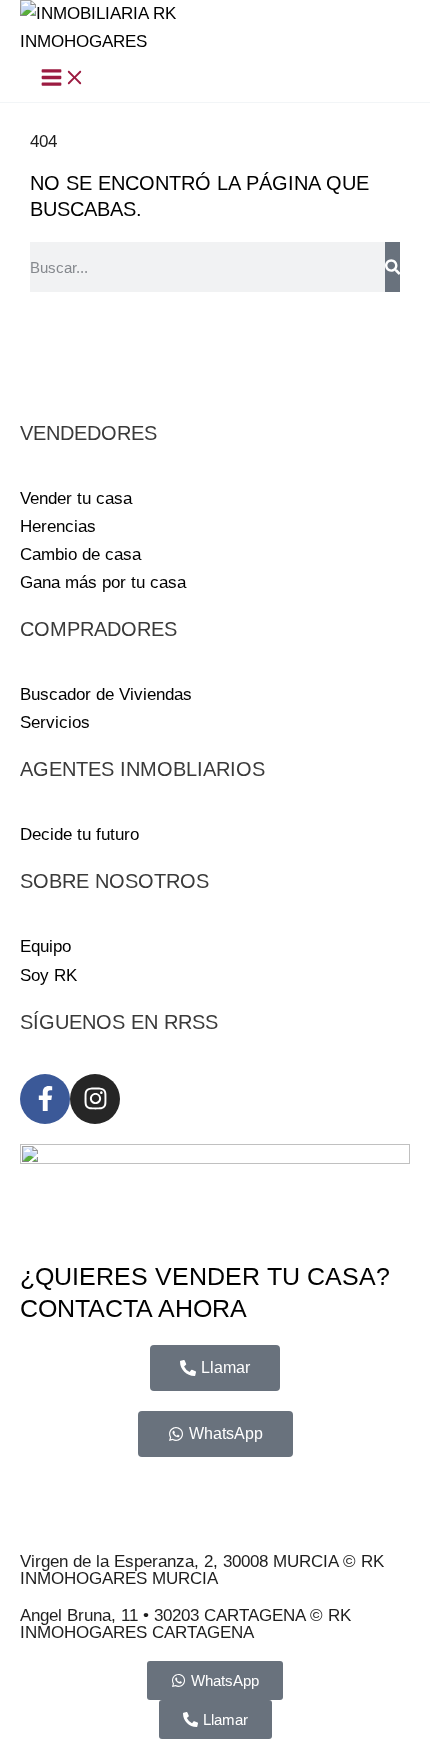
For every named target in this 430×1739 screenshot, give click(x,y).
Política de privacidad (201, 1490)
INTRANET (133, 1518)
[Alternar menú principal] (63, 79)
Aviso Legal (63, 1490)
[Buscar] (392, 267)
